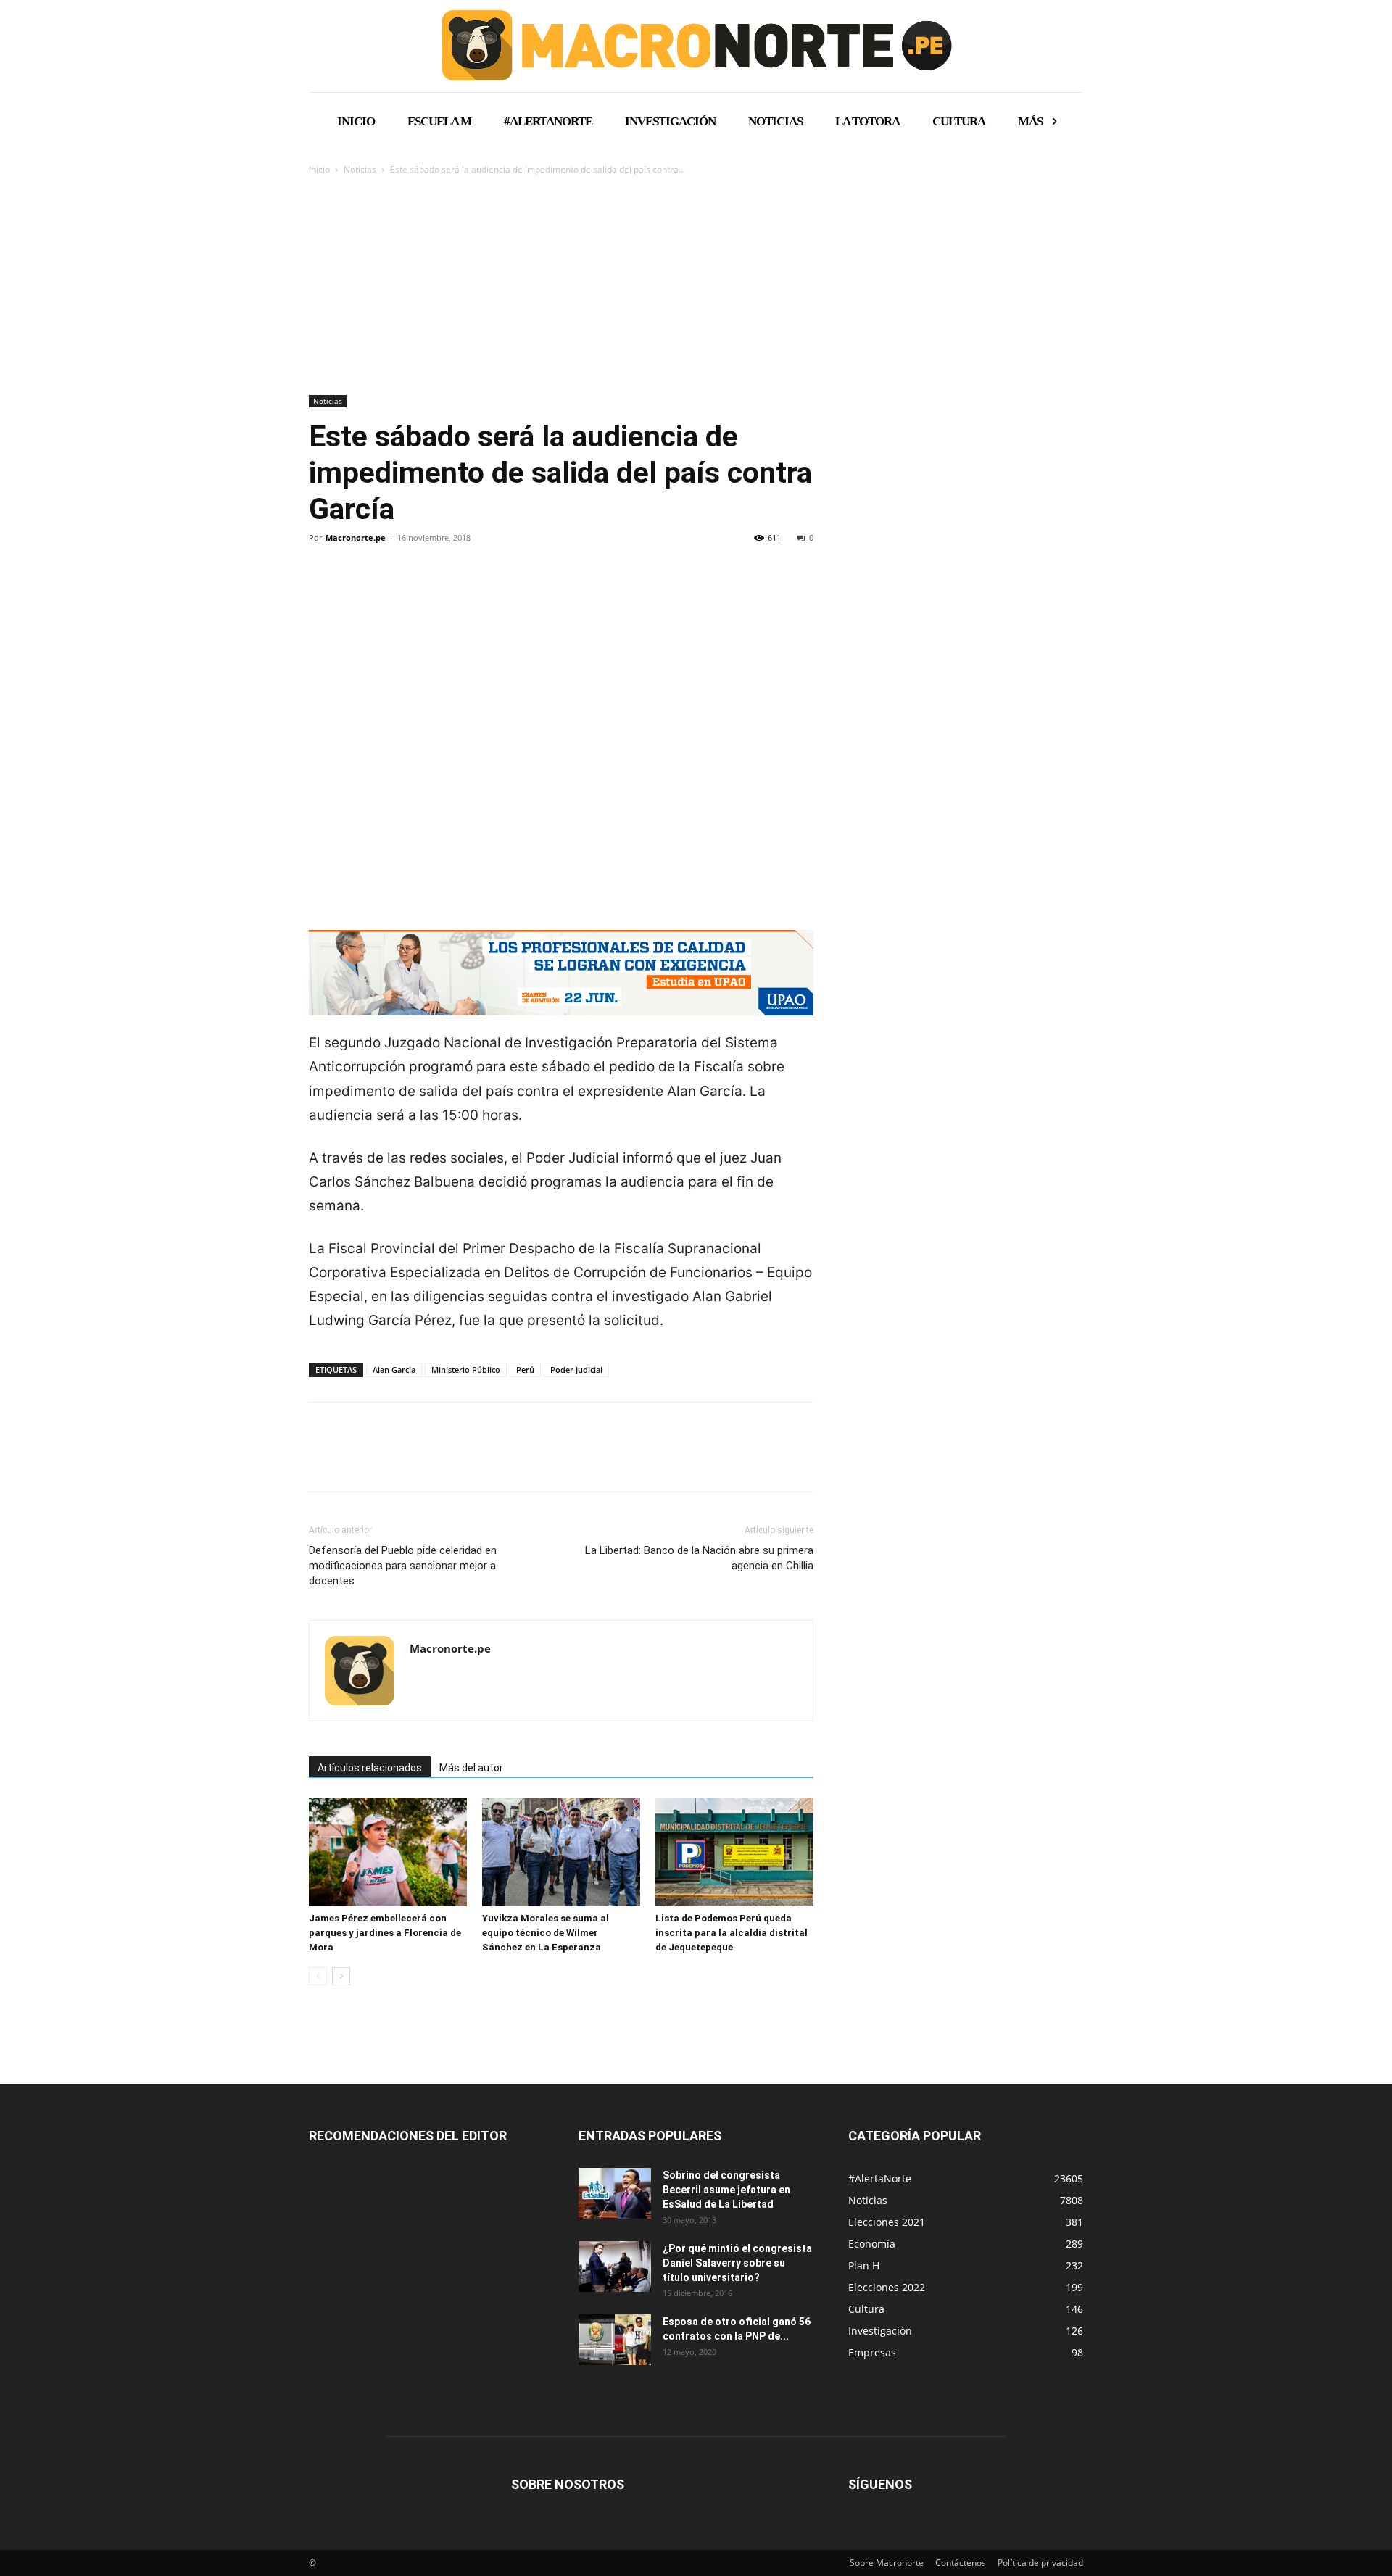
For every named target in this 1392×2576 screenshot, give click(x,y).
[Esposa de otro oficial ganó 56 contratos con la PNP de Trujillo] (615, 2340)
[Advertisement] (696, 286)
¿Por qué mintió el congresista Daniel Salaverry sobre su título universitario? (737, 2263)
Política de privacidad (1040, 2563)
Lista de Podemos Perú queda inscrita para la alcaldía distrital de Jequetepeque (732, 1933)
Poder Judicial (576, 1370)
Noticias (360, 169)
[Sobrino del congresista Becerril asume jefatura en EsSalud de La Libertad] (615, 2193)
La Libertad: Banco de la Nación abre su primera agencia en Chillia (699, 1558)
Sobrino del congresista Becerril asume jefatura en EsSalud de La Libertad (726, 2190)
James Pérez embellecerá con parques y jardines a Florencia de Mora (385, 1933)
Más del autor (471, 1768)
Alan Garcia (394, 1370)
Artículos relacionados (370, 1768)
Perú (525, 1370)
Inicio (319, 169)
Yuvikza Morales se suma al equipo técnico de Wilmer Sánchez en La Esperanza (546, 1933)
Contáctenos (961, 2563)
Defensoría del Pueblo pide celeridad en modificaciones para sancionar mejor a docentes (403, 1566)
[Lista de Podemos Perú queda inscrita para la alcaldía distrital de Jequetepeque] (734, 1852)
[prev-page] (318, 1976)
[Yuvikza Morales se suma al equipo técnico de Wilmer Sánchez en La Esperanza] (561, 1852)
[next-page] (341, 1976)
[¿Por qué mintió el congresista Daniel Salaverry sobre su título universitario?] (615, 2267)
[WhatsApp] (423, 587)
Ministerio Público (466, 1370)
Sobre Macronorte (887, 2563)
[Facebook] (323, 587)
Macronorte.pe (356, 537)
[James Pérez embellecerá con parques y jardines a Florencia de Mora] (388, 1852)
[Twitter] (357, 587)
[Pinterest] (390, 587)
